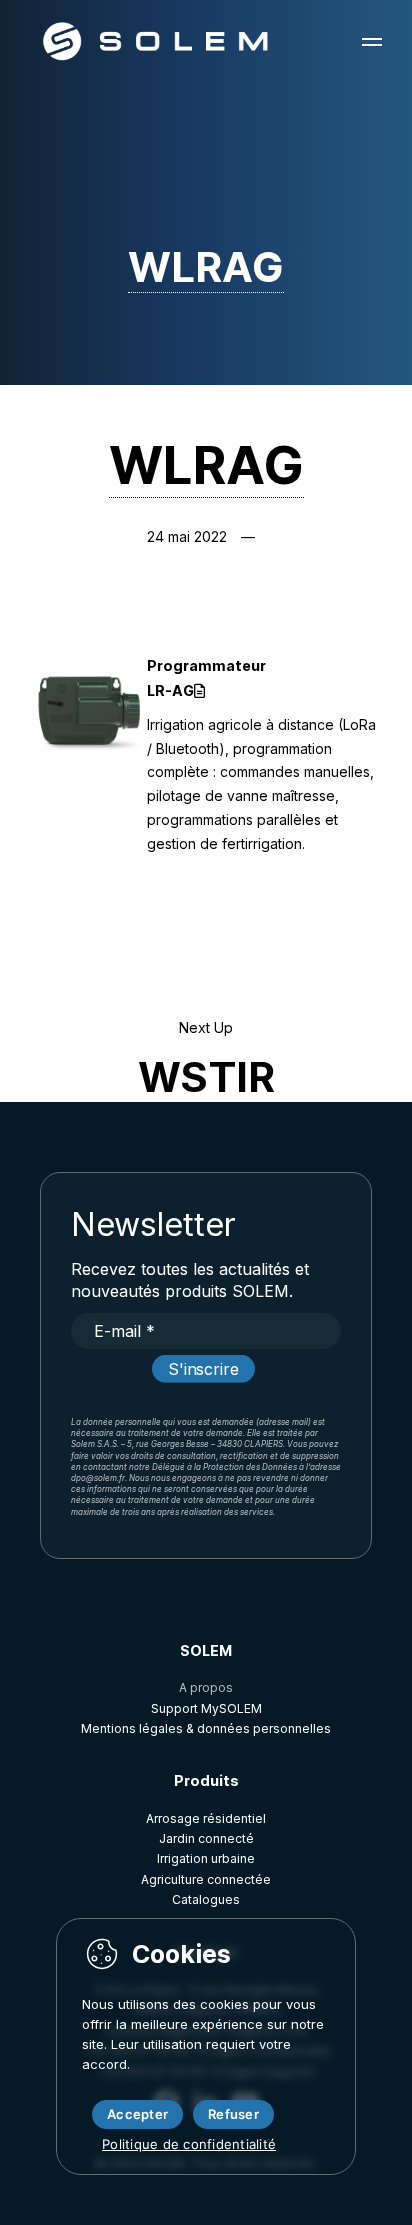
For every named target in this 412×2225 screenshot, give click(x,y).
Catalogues (206, 1899)
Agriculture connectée (206, 1879)
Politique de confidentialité (189, 2144)
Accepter (137, 2114)
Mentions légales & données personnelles (206, 1728)
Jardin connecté (206, 1838)
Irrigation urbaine (206, 1858)
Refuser (233, 2114)
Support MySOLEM (206, 1708)
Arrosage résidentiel (206, 1818)
